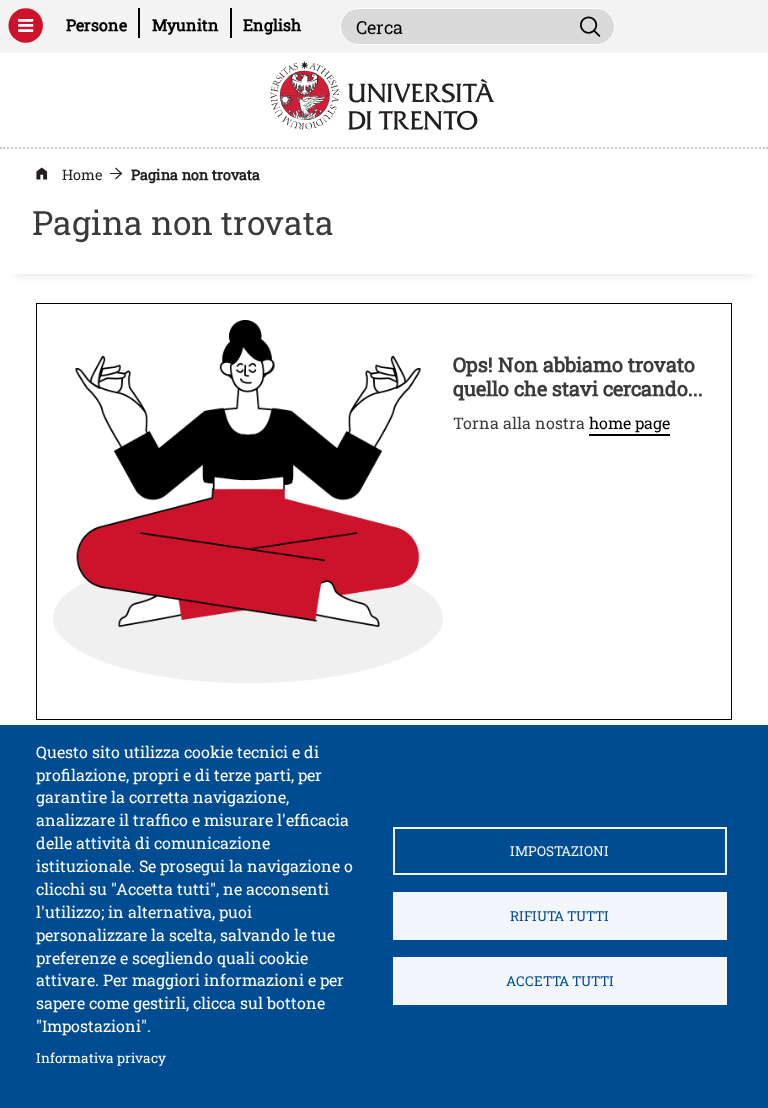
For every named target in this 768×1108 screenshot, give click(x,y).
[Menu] (25, 25)
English (272, 24)
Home (82, 174)
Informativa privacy (101, 1057)
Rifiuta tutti (559, 916)
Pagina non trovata (195, 174)
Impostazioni (559, 851)
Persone (103, 24)
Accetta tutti (560, 981)
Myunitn (191, 24)
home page (629, 422)
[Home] (384, 93)
